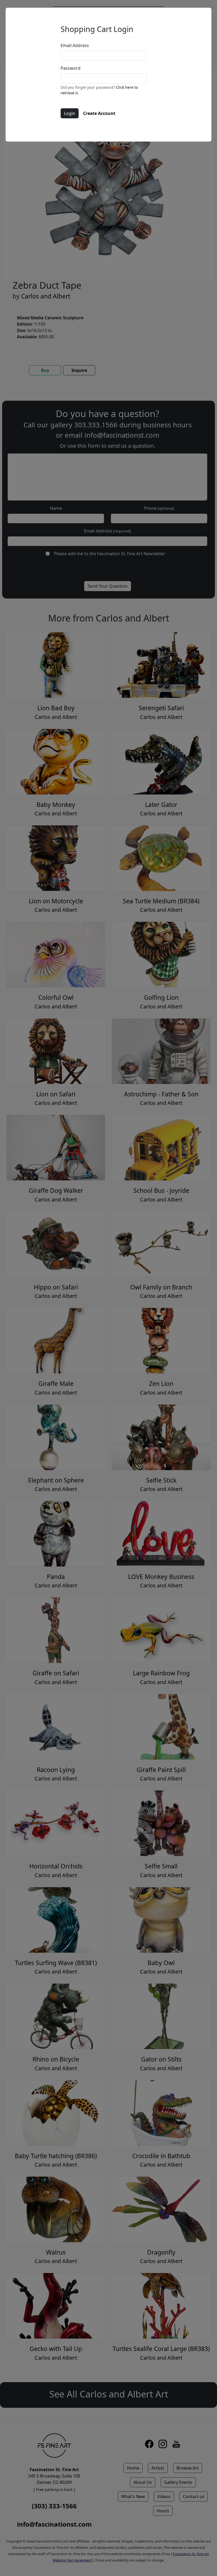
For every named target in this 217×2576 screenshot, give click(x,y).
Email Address (75, 45)
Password (71, 68)
